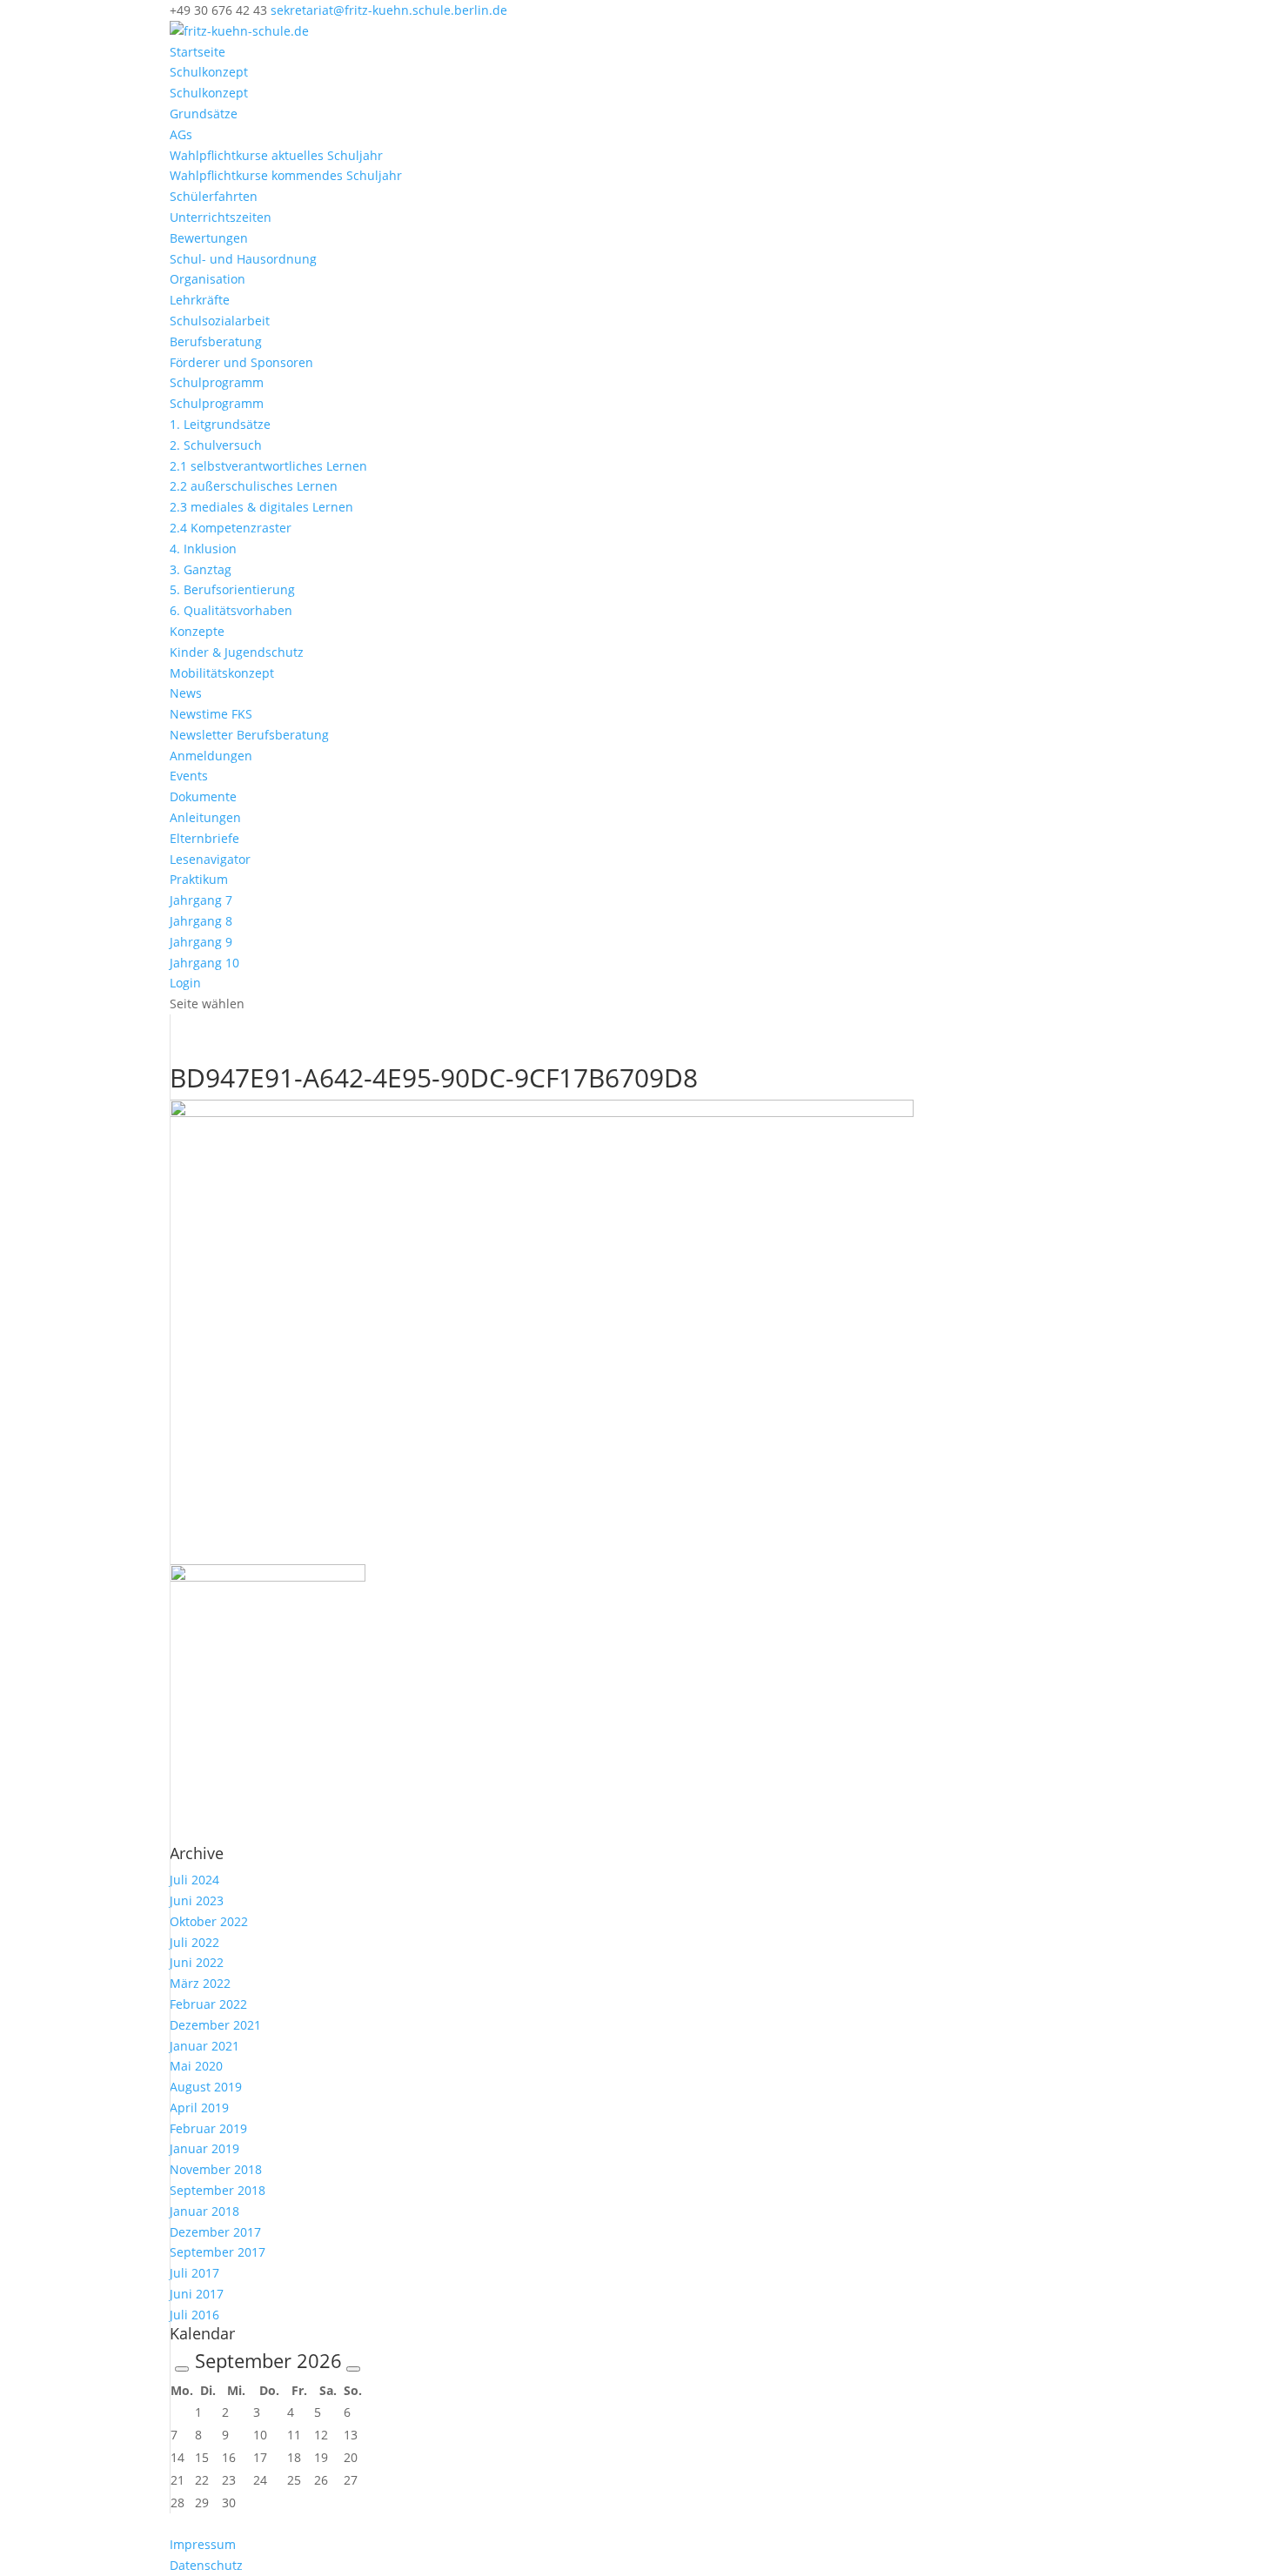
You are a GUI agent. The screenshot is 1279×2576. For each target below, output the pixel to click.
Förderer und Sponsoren (241, 362)
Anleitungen (205, 817)
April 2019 (199, 2108)
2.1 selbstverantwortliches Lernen (268, 466)
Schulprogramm (217, 382)
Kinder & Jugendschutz (237, 652)
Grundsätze (204, 114)
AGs (181, 134)
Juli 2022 (194, 1942)
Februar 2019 (208, 2128)
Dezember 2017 (215, 2232)
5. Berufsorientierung (232, 589)
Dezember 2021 (215, 2025)
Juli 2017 (194, 2273)
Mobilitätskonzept (222, 673)
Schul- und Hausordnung (243, 259)
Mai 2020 (196, 2066)
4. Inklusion (203, 549)
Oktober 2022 (209, 1921)
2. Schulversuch (216, 445)
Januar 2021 (204, 2046)
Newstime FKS (211, 714)
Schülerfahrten (214, 196)
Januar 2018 (204, 2211)
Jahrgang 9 (201, 942)
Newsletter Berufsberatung (249, 735)
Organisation (208, 279)
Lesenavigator (210, 859)
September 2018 (218, 2190)
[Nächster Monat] (353, 2369)
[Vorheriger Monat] (182, 2369)
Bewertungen (209, 238)
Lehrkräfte (200, 300)
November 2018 (216, 2169)
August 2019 (206, 2087)
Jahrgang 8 (201, 921)
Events (189, 776)
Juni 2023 (197, 1900)
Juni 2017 (197, 2294)
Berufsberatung (216, 341)
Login (185, 983)
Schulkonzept (209, 72)
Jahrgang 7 (201, 900)
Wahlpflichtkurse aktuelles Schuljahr (276, 155)
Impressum (203, 2544)
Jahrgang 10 (204, 963)
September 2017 (218, 2252)
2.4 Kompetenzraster (231, 528)
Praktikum (199, 879)
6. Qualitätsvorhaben (231, 610)
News (186, 693)
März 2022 (200, 1983)
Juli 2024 (194, 1880)
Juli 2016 (194, 2315)
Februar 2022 (208, 2004)
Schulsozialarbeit (220, 321)
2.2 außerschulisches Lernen (254, 486)
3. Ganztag (201, 569)
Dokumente (203, 796)
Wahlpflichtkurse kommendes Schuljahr (286, 175)
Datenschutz (206, 2565)
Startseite (198, 52)
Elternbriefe (204, 838)
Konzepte (197, 631)
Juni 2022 (197, 1962)
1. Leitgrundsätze (220, 424)
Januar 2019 (204, 2148)
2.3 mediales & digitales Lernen (261, 507)
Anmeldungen (211, 756)
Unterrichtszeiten (221, 217)
